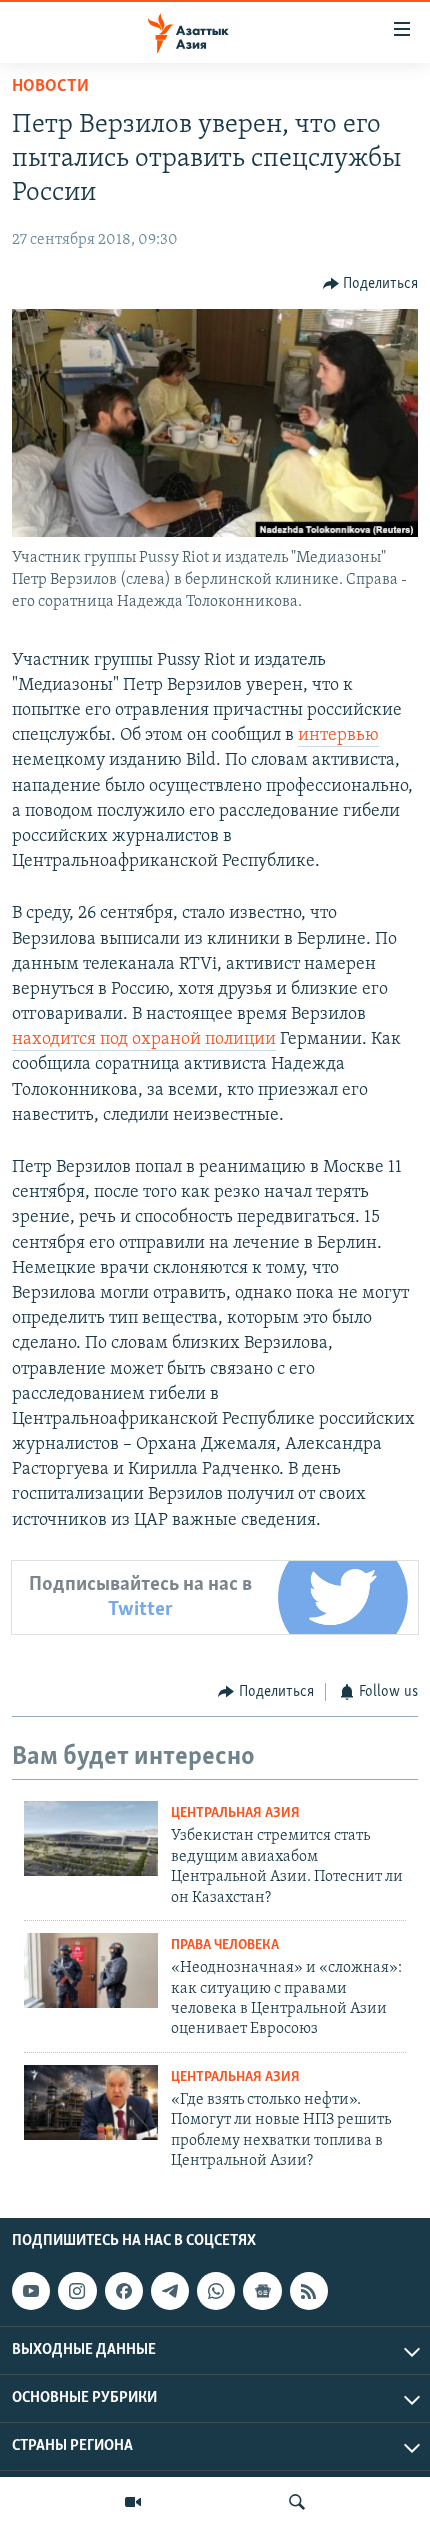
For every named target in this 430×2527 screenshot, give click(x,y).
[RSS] (309, 2291)
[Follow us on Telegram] (170, 2291)
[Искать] (297, 2502)
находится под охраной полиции (144, 1040)
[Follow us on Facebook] (124, 2291)
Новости (50, 87)
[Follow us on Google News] (262, 2291)
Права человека (225, 1945)
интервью (338, 736)
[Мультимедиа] (133, 2502)
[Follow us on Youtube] (31, 2291)
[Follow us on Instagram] (77, 2291)
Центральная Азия (235, 1813)
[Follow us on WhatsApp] (216, 2291)
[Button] (371, 284)
